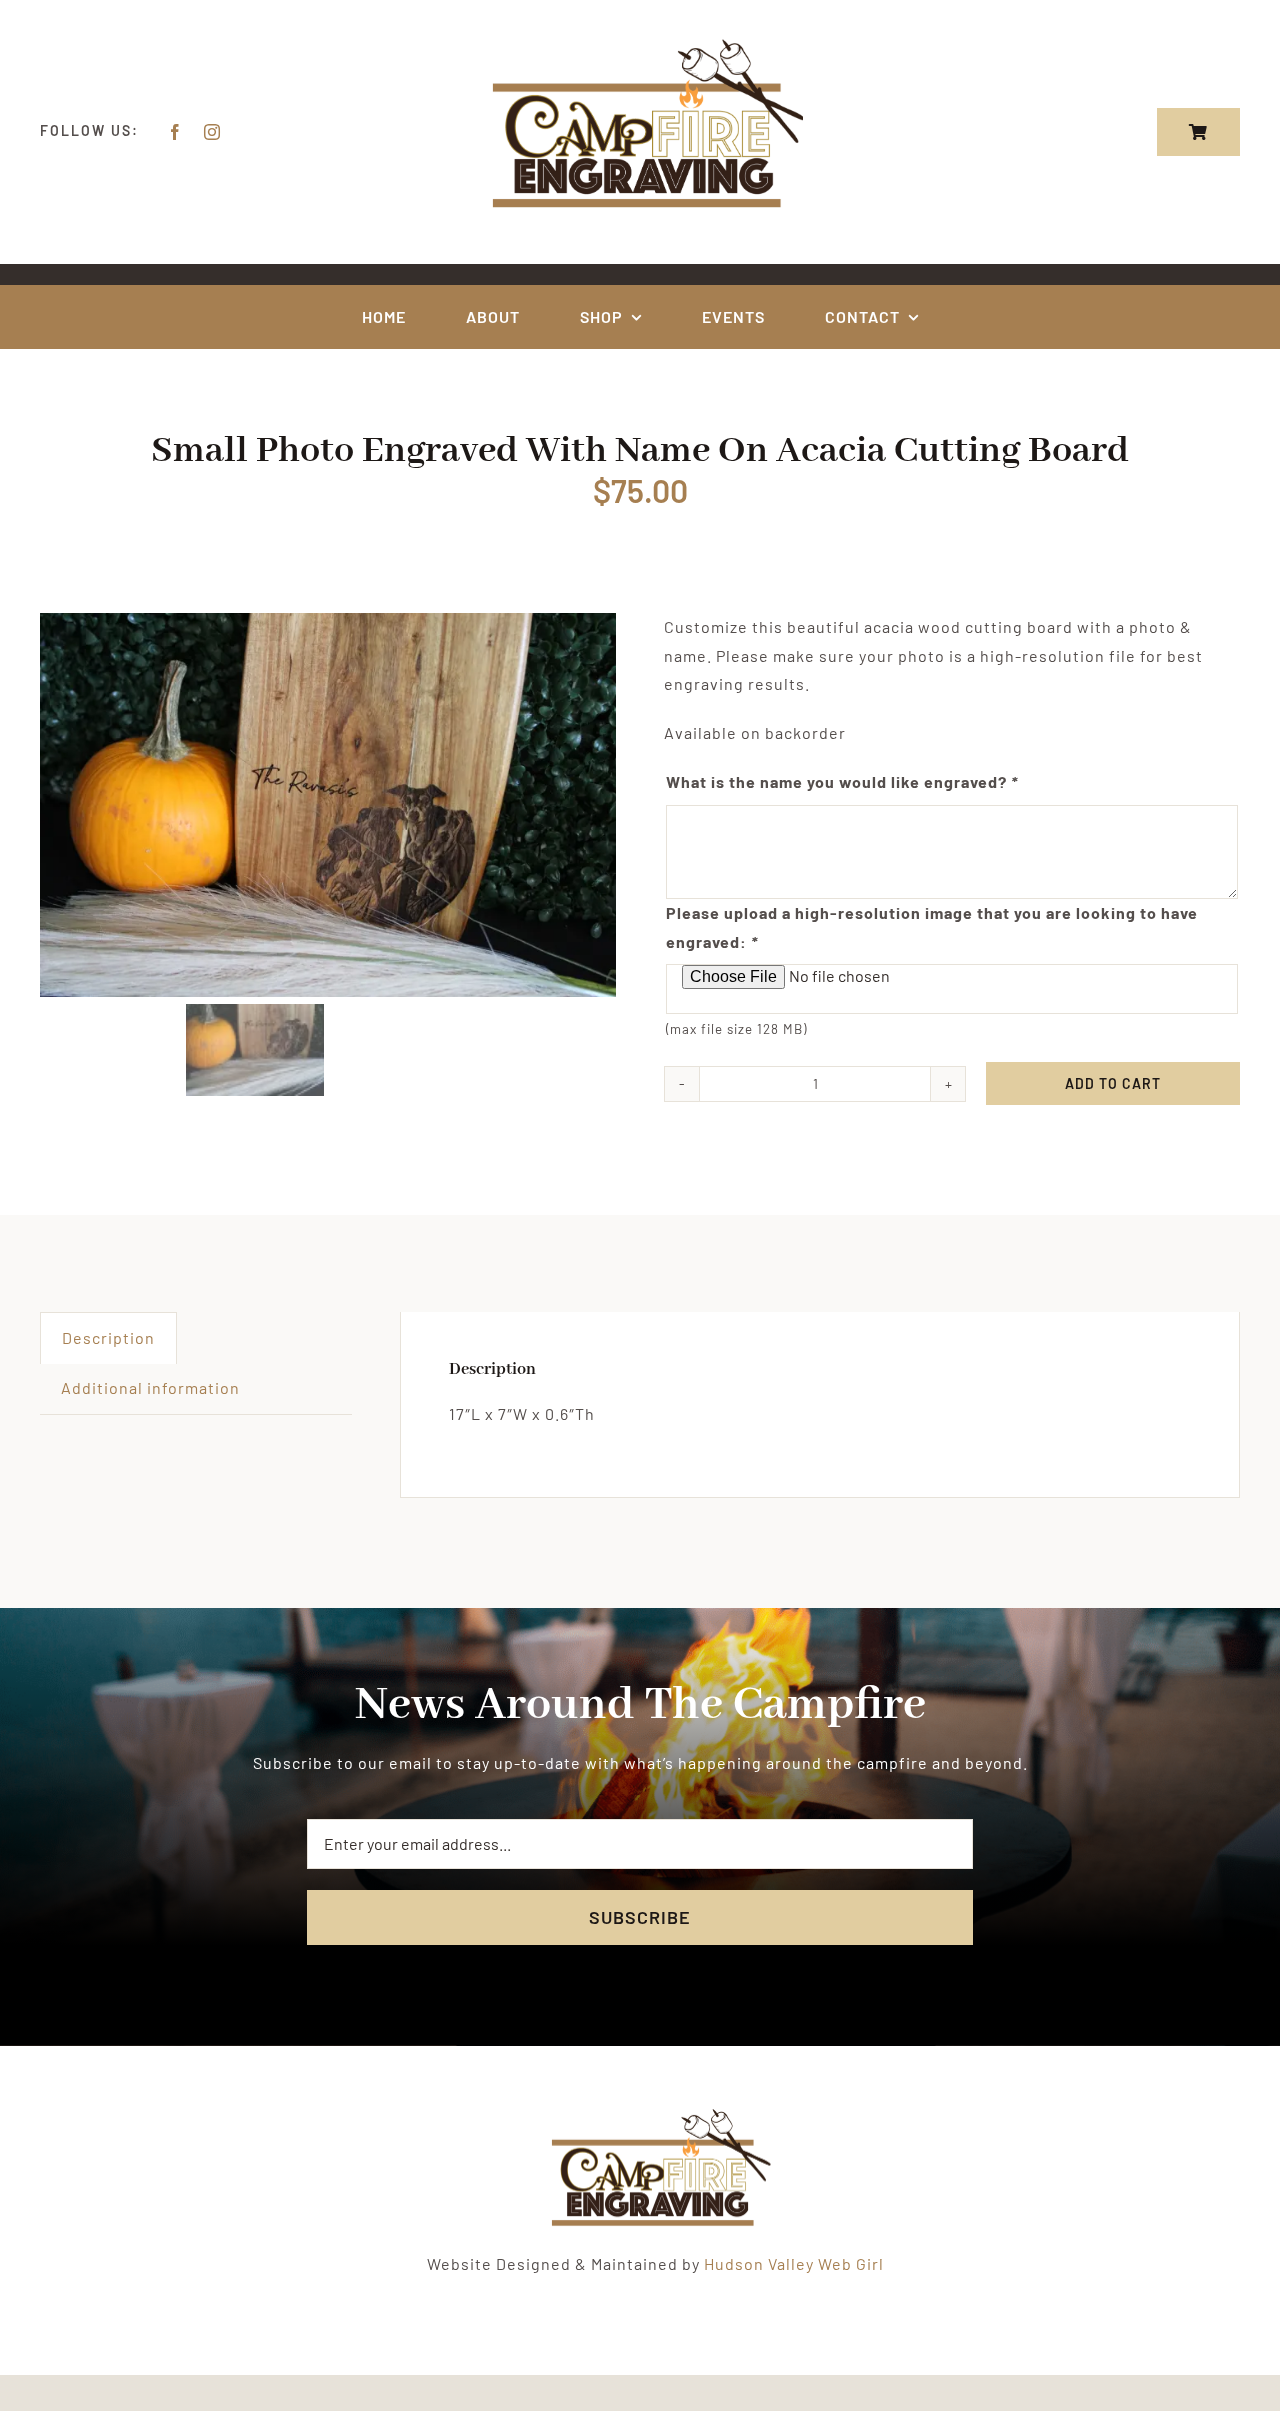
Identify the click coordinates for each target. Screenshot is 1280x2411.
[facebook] (175, 132)
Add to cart (1113, 1083)
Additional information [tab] (150, 1387)
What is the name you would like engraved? (842, 781)
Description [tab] (108, 1337)
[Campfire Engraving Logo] (640, 42)
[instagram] (212, 132)
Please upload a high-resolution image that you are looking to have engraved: (932, 927)
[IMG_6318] (328, 805)
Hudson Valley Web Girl (794, 2263)
